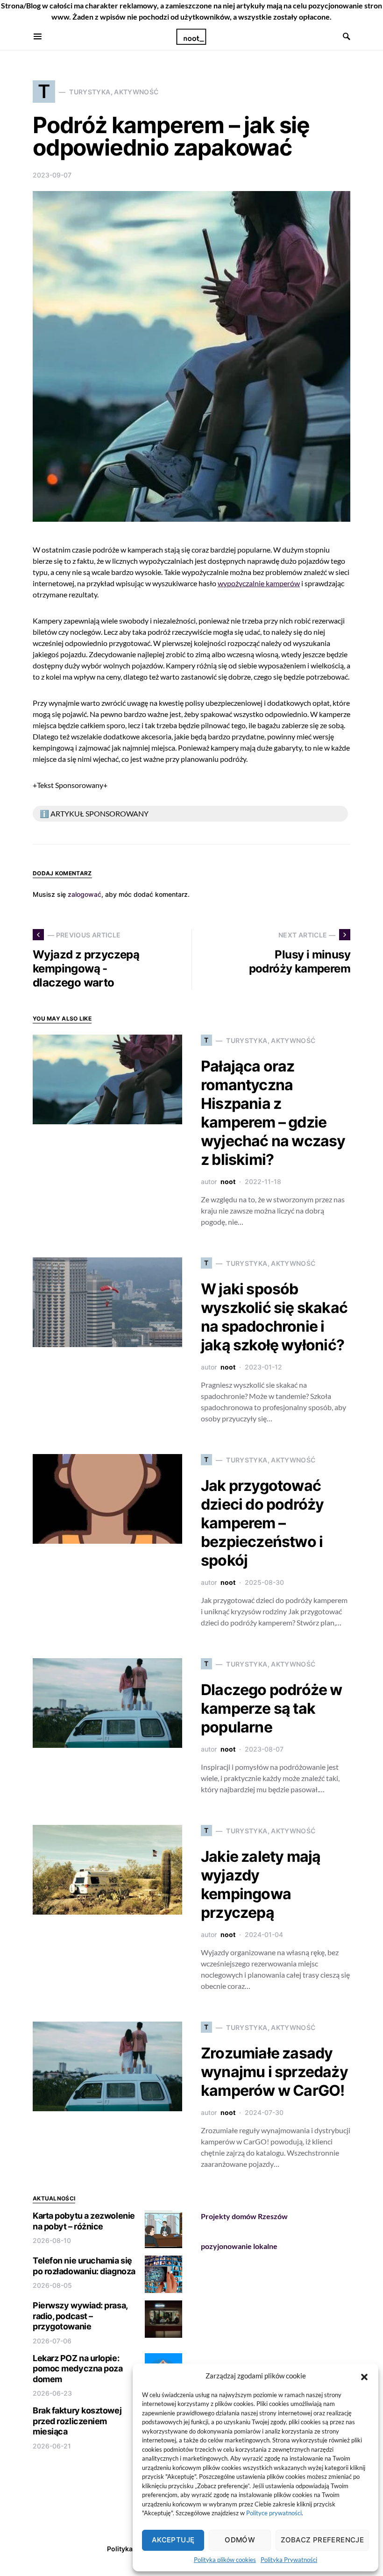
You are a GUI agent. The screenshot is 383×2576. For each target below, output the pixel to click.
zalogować (85, 894)
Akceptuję (173, 2540)
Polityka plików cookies (225, 2560)
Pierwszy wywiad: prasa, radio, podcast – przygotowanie (80, 2316)
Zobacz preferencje (322, 2540)
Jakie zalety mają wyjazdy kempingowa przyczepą (261, 1884)
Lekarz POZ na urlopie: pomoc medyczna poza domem (78, 2369)
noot (228, 1182)
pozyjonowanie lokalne (239, 2246)
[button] (364, 2376)
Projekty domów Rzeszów (244, 2216)
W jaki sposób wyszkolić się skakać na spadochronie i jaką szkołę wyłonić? (274, 1317)
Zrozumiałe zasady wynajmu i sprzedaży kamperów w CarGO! (274, 2072)
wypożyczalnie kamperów (259, 583)
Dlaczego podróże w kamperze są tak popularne (272, 1708)
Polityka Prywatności (289, 2560)
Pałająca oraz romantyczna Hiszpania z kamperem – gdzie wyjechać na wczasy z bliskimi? (273, 1113)
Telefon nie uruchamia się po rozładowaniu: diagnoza (84, 2266)
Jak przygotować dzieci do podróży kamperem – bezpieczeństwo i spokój (262, 1523)
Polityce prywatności (274, 2513)
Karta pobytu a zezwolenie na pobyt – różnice (84, 2221)
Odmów (240, 2540)
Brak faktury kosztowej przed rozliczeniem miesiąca (77, 2421)
